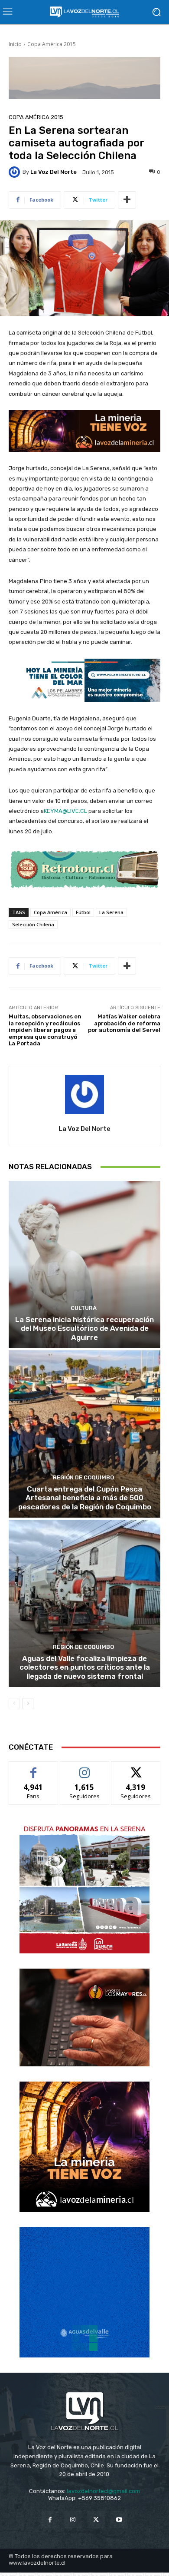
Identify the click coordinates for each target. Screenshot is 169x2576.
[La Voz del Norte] (16, 172)
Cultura (84, 1308)
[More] (127, 200)
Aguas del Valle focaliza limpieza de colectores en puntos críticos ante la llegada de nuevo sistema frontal (85, 1667)
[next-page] (28, 1704)
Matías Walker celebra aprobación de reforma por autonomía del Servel (124, 1023)
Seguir (85, 1768)
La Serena (111, 912)
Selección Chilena (33, 924)
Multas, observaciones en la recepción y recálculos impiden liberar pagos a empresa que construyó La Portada (45, 1030)
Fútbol (83, 912)
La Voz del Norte (54, 172)
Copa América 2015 (52, 44)
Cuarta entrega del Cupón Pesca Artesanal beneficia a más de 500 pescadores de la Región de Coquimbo (85, 1498)
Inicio (15, 44)
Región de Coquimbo (83, 1477)
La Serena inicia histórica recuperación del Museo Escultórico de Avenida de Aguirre (84, 1328)
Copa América (50, 912)
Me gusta (34, 1768)
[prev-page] (14, 1704)
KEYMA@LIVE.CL (65, 811)
